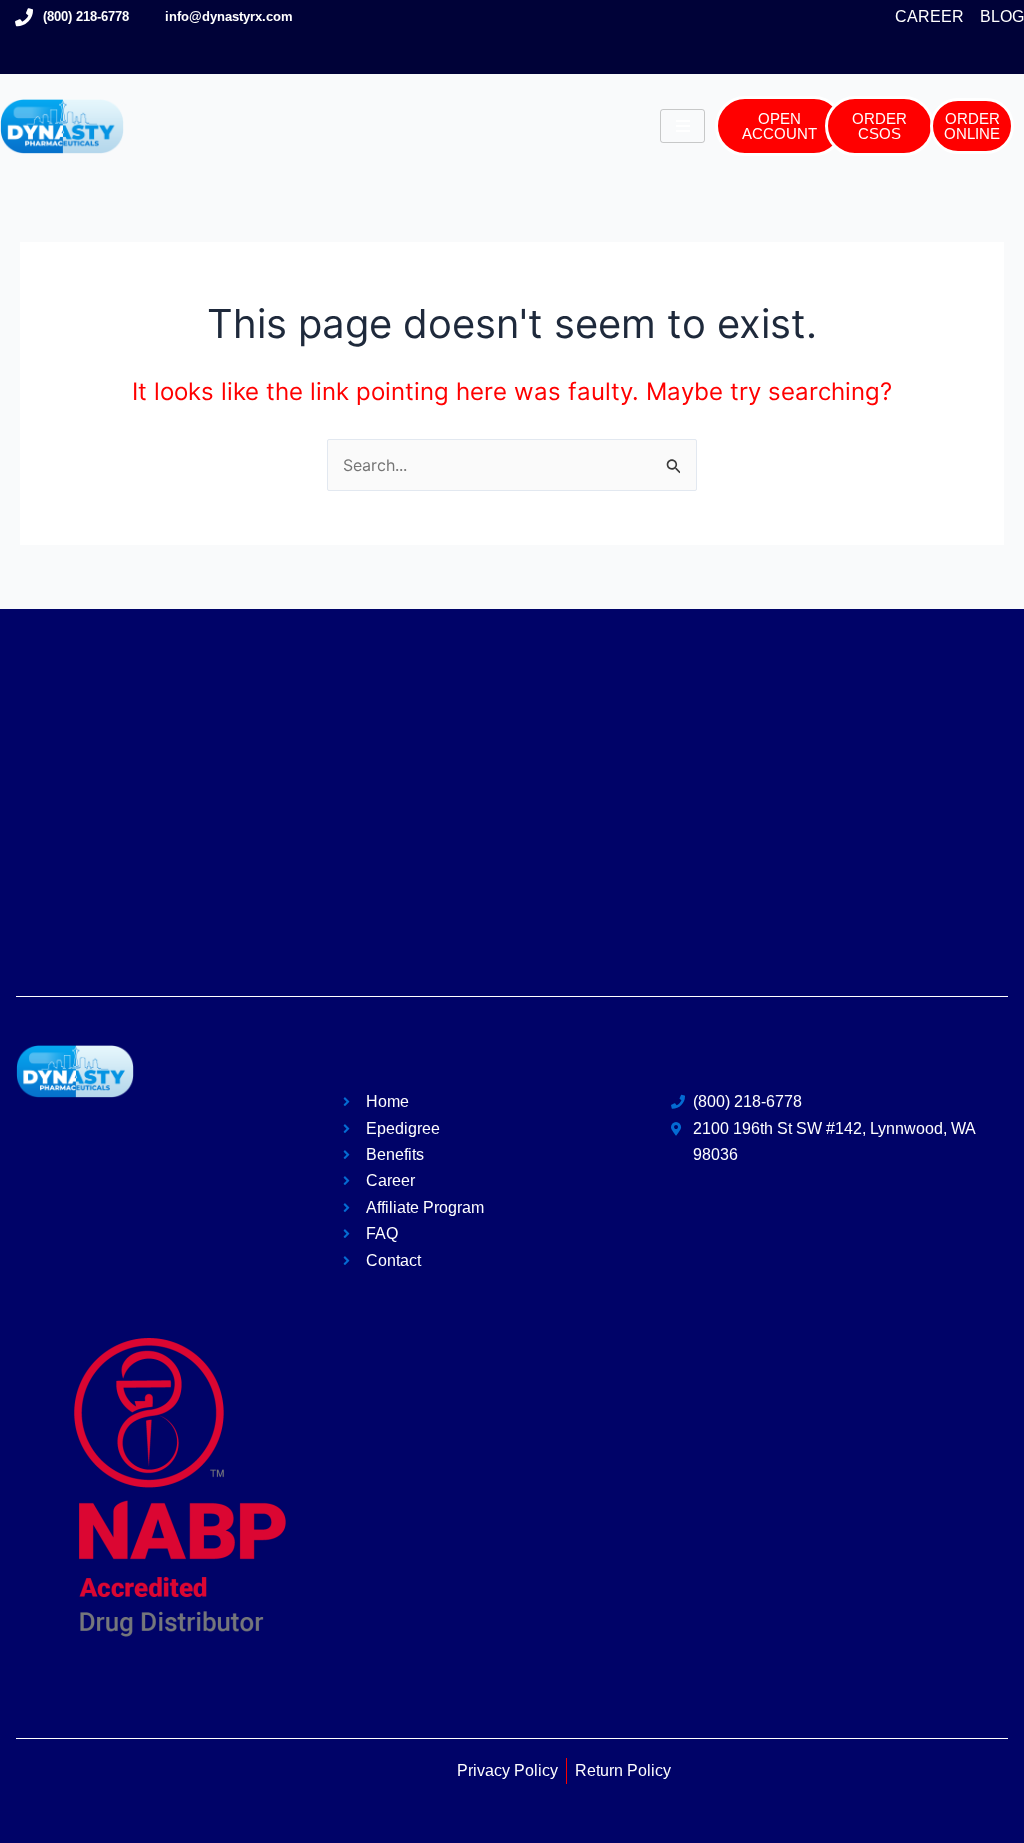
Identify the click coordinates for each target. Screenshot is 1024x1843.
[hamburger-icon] (682, 126)
